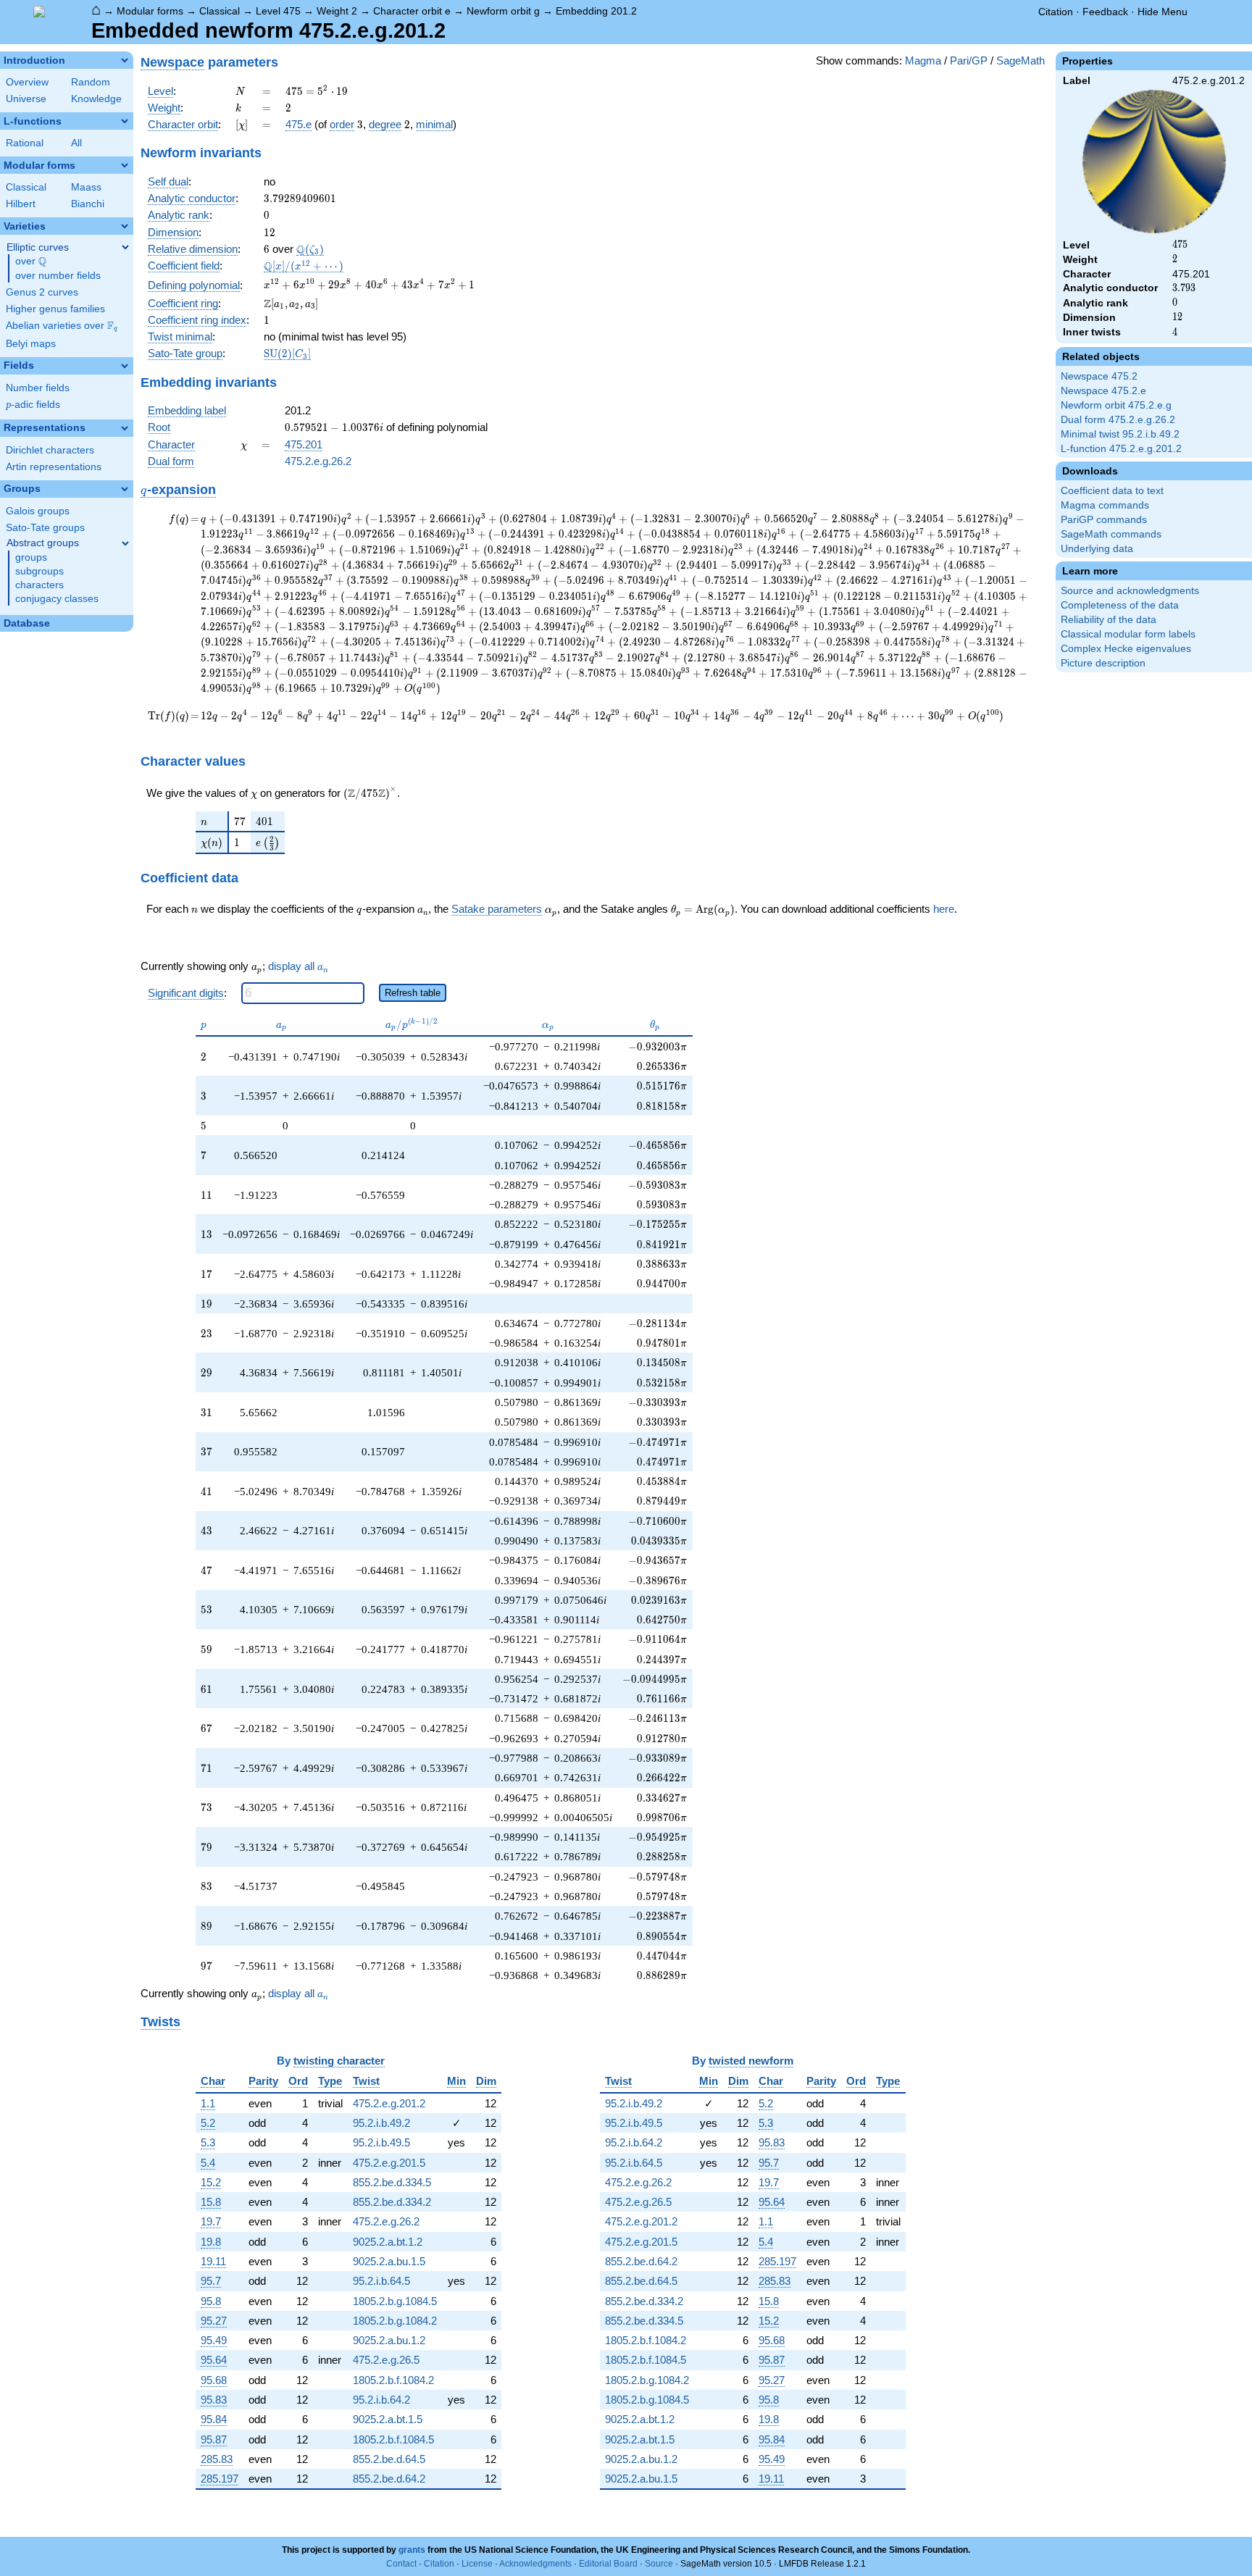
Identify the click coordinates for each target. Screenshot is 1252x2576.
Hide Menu (1163, 12)
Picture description (1103, 663)
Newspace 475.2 (1099, 376)
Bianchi (88, 204)
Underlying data (1097, 549)
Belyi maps (31, 344)
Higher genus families (55, 309)
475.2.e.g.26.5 (386, 2360)
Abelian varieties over (62, 326)
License (477, 2564)
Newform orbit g (503, 11)
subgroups (39, 571)
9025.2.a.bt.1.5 (388, 2419)
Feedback (1105, 12)
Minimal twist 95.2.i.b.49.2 (1120, 434)
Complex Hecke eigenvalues (1126, 649)
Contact (401, 2564)
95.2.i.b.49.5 (381, 2142)
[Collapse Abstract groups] (125, 543)
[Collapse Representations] (125, 428)
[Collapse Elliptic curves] (125, 247)
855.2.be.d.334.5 (392, 2182)
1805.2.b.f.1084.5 (393, 2439)
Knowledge (96, 99)
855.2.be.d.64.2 (389, 2479)
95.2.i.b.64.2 (381, 2400)
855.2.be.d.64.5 (389, 2459)
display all (298, 966)
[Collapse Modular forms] (125, 165)
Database (27, 623)
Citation (1056, 12)
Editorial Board (608, 2564)
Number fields (38, 388)
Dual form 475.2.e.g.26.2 (1118, 420)
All (76, 143)
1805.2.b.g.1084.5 (395, 2301)
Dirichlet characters (50, 450)
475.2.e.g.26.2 (318, 461)
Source (659, 2564)
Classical (220, 11)
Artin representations (54, 467)
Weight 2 (337, 11)
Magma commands (1105, 505)
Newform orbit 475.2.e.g (1116, 405)
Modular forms (150, 11)
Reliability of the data (1109, 620)
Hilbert (21, 204)
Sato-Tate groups (45, 528)
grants (412, 2550)
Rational (25, 143)
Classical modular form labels (1128, 634)
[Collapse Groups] (125, 489)
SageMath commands (1111, 534)
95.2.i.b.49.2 (381, 2123)
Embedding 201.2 (596, 11)
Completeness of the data (1120, 605)
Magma (923, 60)
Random (91, 82)
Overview (27, 82)
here (944, 909)
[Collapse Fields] (125, 366)
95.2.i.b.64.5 (381, 2281)
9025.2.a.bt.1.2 (388, 2242)
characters (39, 585)
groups (31, 557)
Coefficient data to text (1112, 491)
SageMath (1021, 60)
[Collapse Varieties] (125, 226)
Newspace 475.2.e (1103, 391)
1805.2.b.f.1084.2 (393, 2380)
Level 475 (278, 11)
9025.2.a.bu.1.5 (389, 2261)
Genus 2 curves (42, 292)
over (31, 262)
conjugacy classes (57, 599)
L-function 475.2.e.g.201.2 (1121, 449)
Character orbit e (412, 11)
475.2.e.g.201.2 (389, 2103)
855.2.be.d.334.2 (392, 2202)
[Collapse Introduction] (125, 60)
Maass (86, 187)
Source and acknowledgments (1130, 591)
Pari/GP (969, 60)
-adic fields (33, 405)
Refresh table (413, 993)
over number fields (58, 276)
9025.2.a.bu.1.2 (389, 2340)
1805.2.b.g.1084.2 (395, 2321)
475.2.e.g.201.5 (389, 2163)
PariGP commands (1104, 520)
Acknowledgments (535, 2564)
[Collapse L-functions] (125, 121)
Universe (26, 99)
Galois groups (38, 511)
